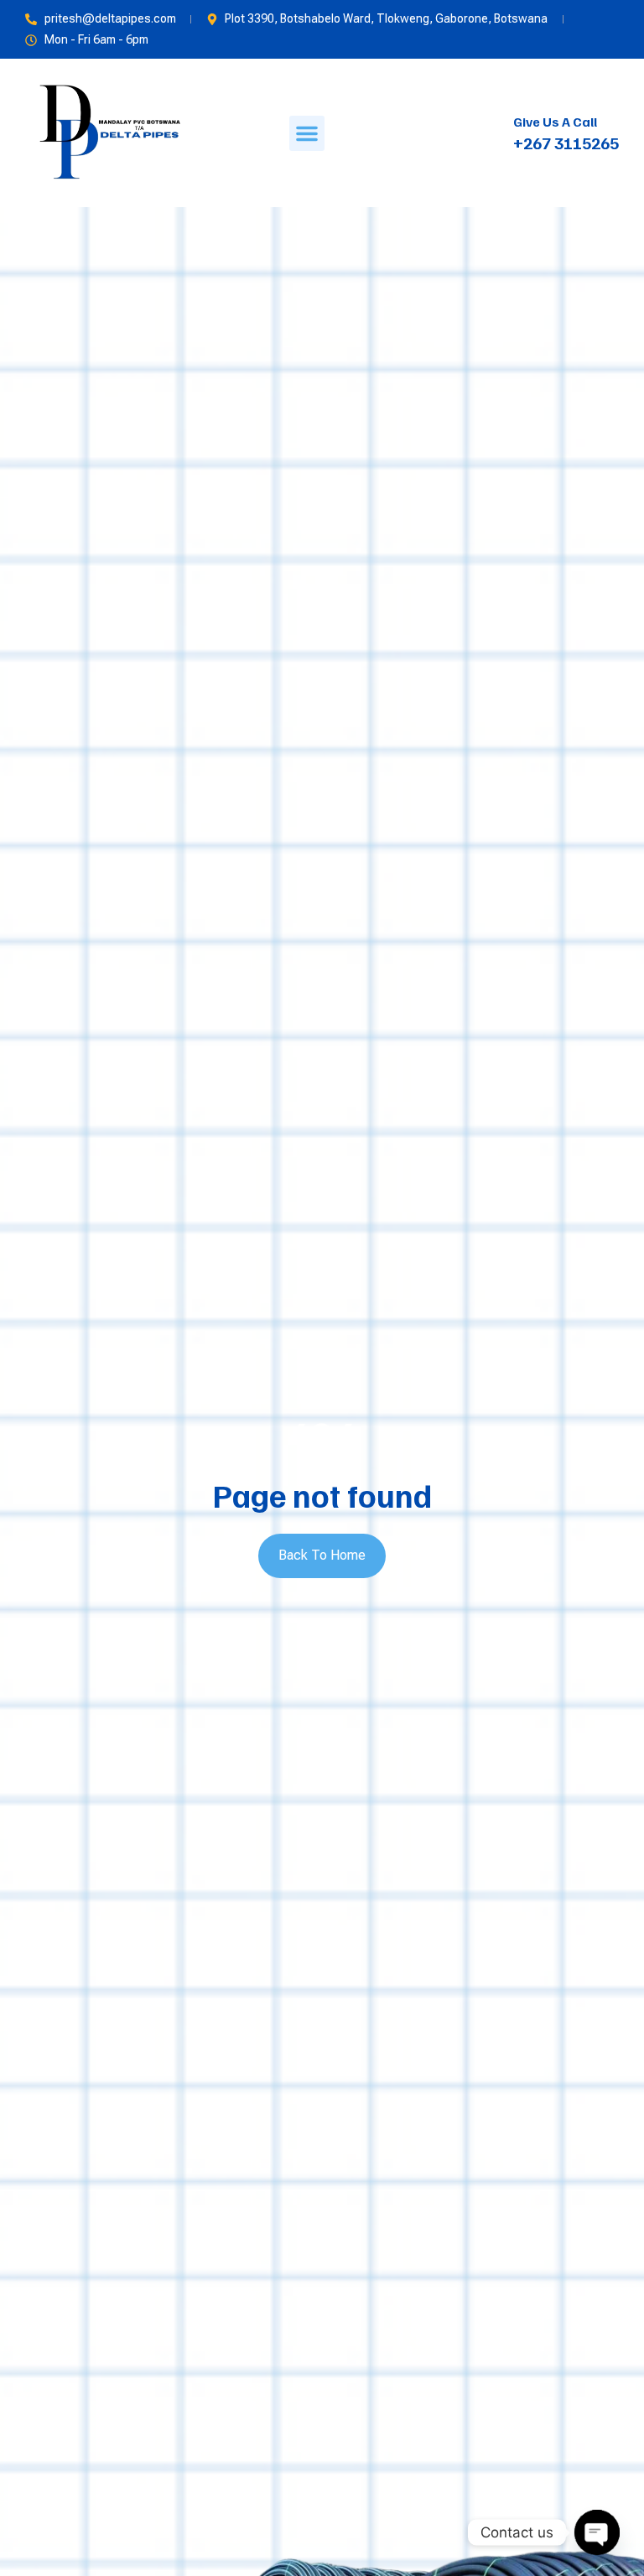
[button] (307, 133)
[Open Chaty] (597, 2533)
